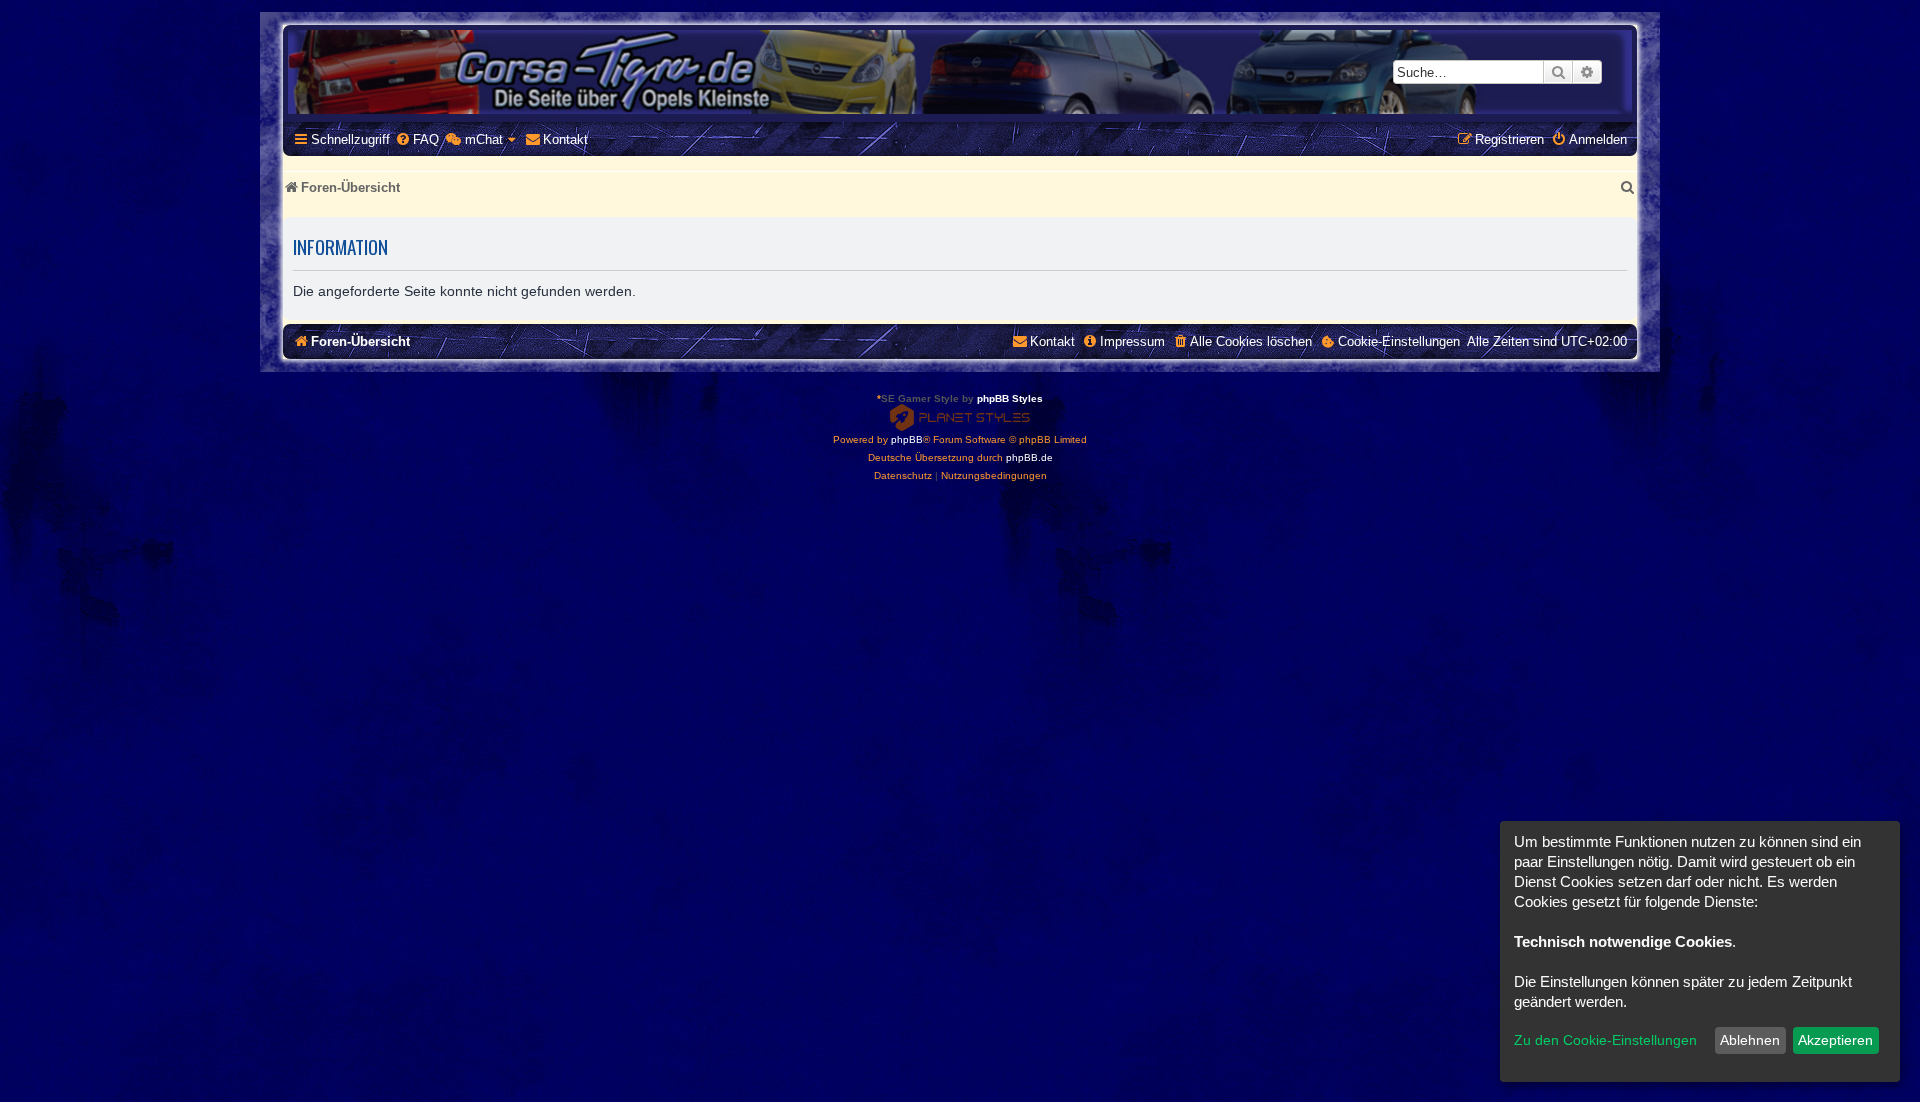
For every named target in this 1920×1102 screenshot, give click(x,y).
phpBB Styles (1010, 398)
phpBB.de (1029, 457)
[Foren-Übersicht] (960, 72)
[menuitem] (417, 139)
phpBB (907, 439)
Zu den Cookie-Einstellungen (1605, 1040)
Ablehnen (1750, 1040)
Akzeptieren (1835, 1040)
